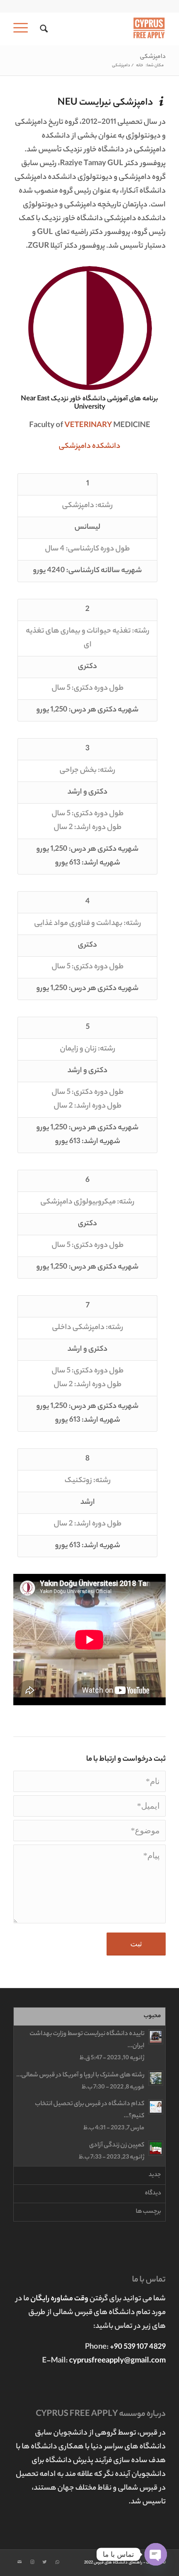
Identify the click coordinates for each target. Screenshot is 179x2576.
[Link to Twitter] (45, 2562)
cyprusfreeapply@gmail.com (117, 2361)
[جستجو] (43, 29)
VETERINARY (88, 426)
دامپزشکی (153, 57)
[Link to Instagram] (32, 2562)
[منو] (23, 29)
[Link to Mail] (20, 2562)
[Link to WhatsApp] (57, 2562)
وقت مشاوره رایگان (60, 2299)
